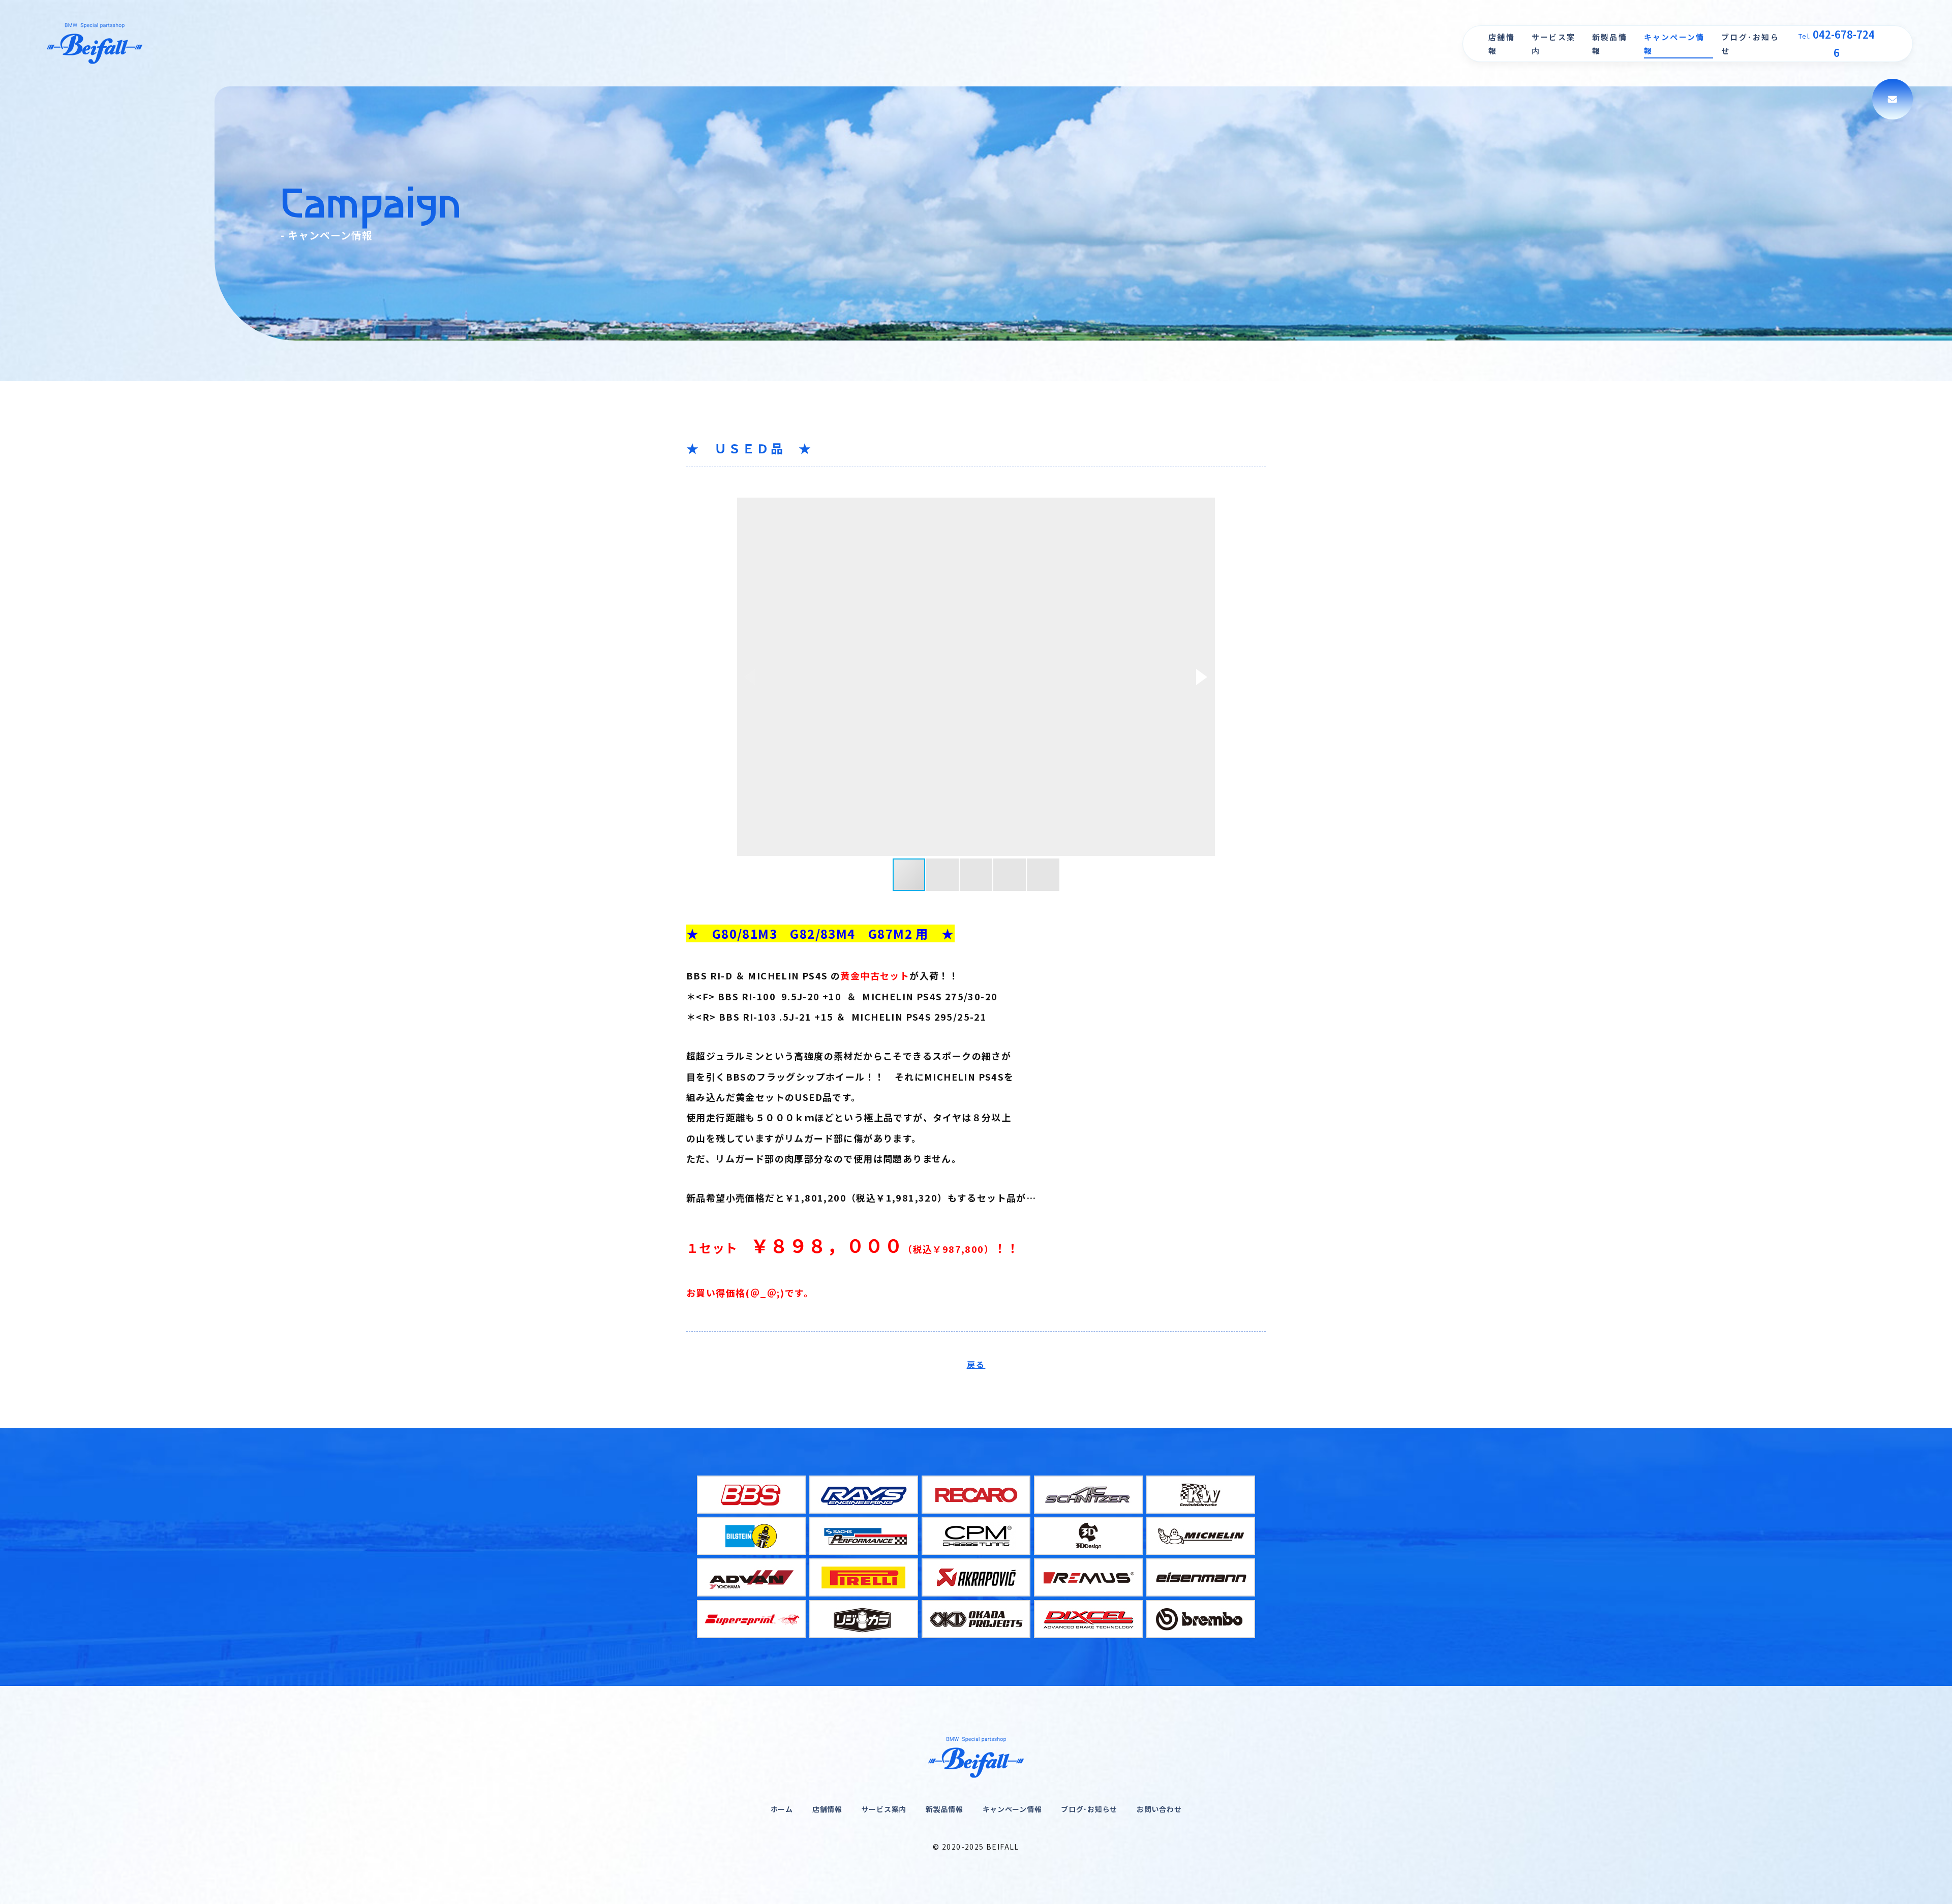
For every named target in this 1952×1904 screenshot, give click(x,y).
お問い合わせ (1159, 1809)
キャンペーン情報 (1674, 44)
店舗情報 (1502, 44)
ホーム (782, 1809)
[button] (1202, 677)
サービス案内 (1553, 44)
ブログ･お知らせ (1750, 44)
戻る (976, 1364)
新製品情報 (1610, 44)
